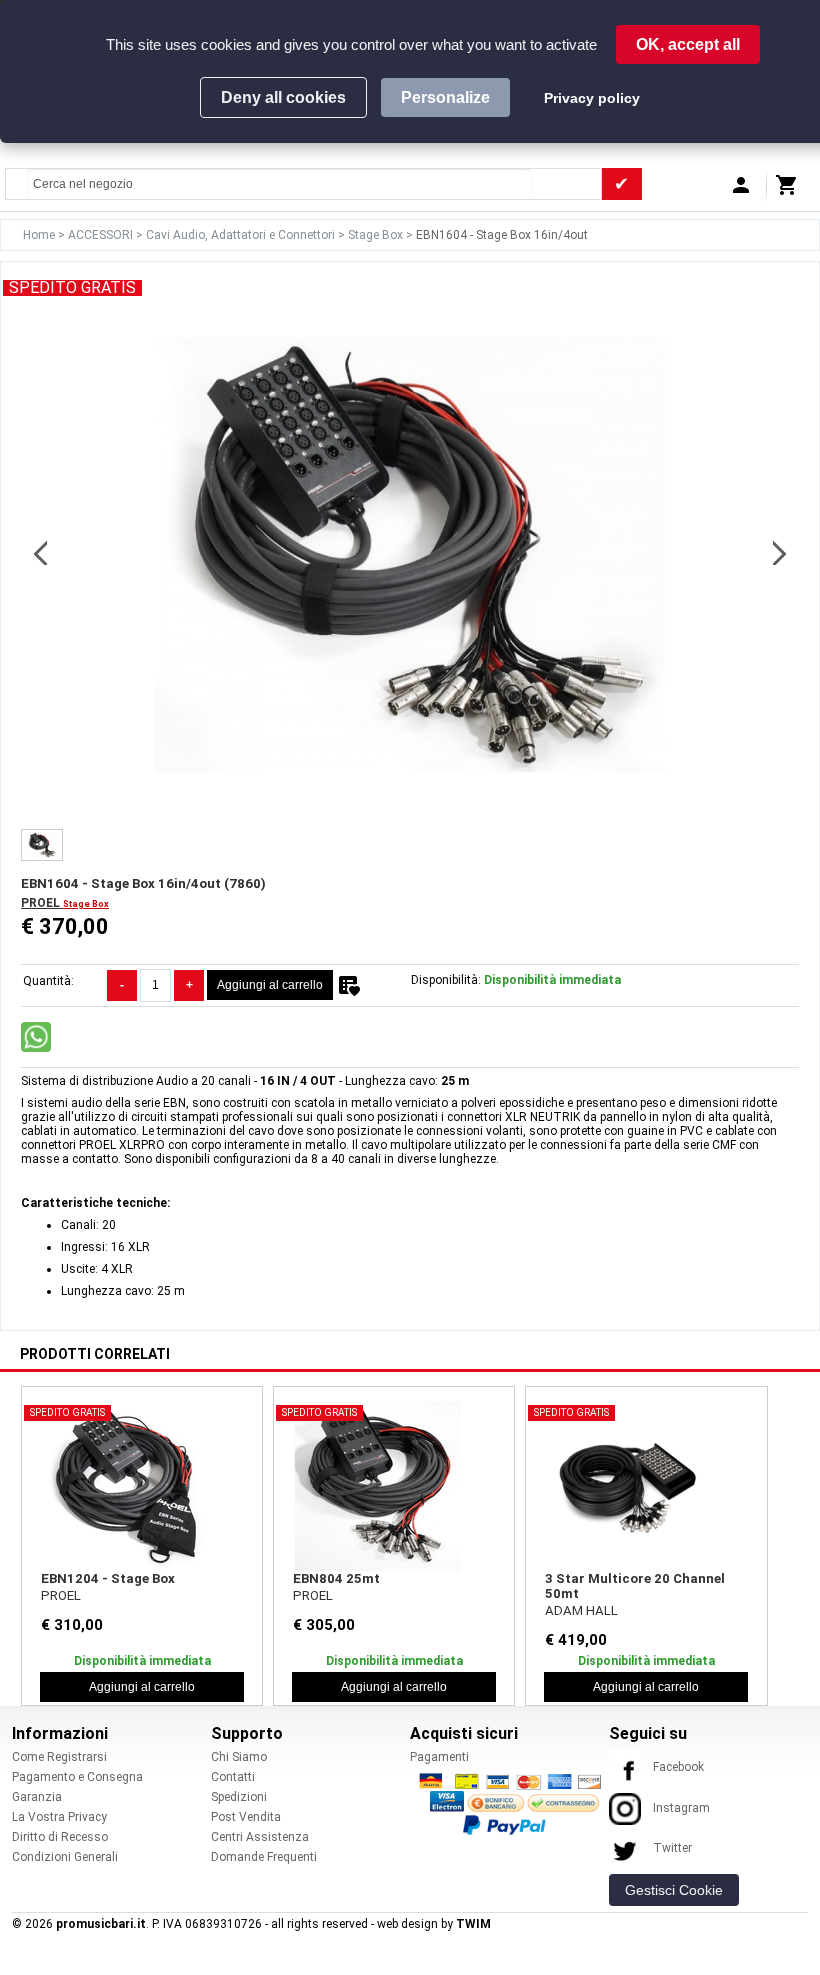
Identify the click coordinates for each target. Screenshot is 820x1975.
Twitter (672, 1848)
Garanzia (37, 1797)
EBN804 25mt (336, 1578)
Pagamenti (439, 1757)
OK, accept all (688, 44)
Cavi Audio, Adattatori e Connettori (242, 235)
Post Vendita (246, 1817)
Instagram (681, 1808)
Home (40, 235)
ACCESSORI (102, 235)
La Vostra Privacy (59, 1817)
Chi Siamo (239, 1757)
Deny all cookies (283, 97)
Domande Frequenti (264, 1857)
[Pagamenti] (515, 1803)
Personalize (445, 97)
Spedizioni (239, 1797)
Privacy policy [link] (592, 98)
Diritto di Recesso (60, 1837)
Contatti (233, 1777)
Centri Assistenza (260, 1837)
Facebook (678, 1767)
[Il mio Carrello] (790, 190)
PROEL (42, 903)
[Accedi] (744, 190)
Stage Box (377, 235)
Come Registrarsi (59, 1757)
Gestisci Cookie (674, 1890)
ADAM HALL (581, 1610)
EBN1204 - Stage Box (108, 1578)
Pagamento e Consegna (77, 1777)
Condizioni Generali (65, 1857)
